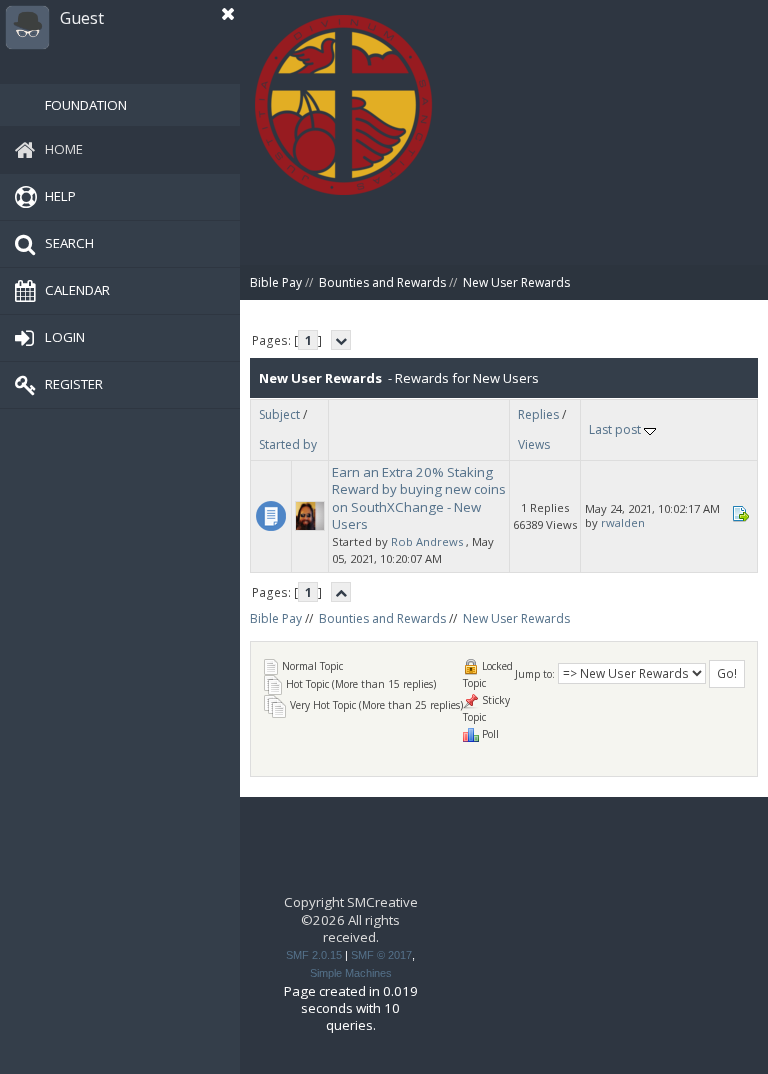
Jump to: (535, 674)
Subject (279, 414)
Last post (616, 429)
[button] (228, 14)
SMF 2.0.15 (314, 955)
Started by (288, 444)
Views (534, 444)
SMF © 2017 (381, 955)
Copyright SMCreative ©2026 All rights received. (351, 919)
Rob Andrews (427, 541)
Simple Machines (351, 973)
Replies (538, 414)
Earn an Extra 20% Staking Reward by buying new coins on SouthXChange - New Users (419, 498)
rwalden (623, 522)
